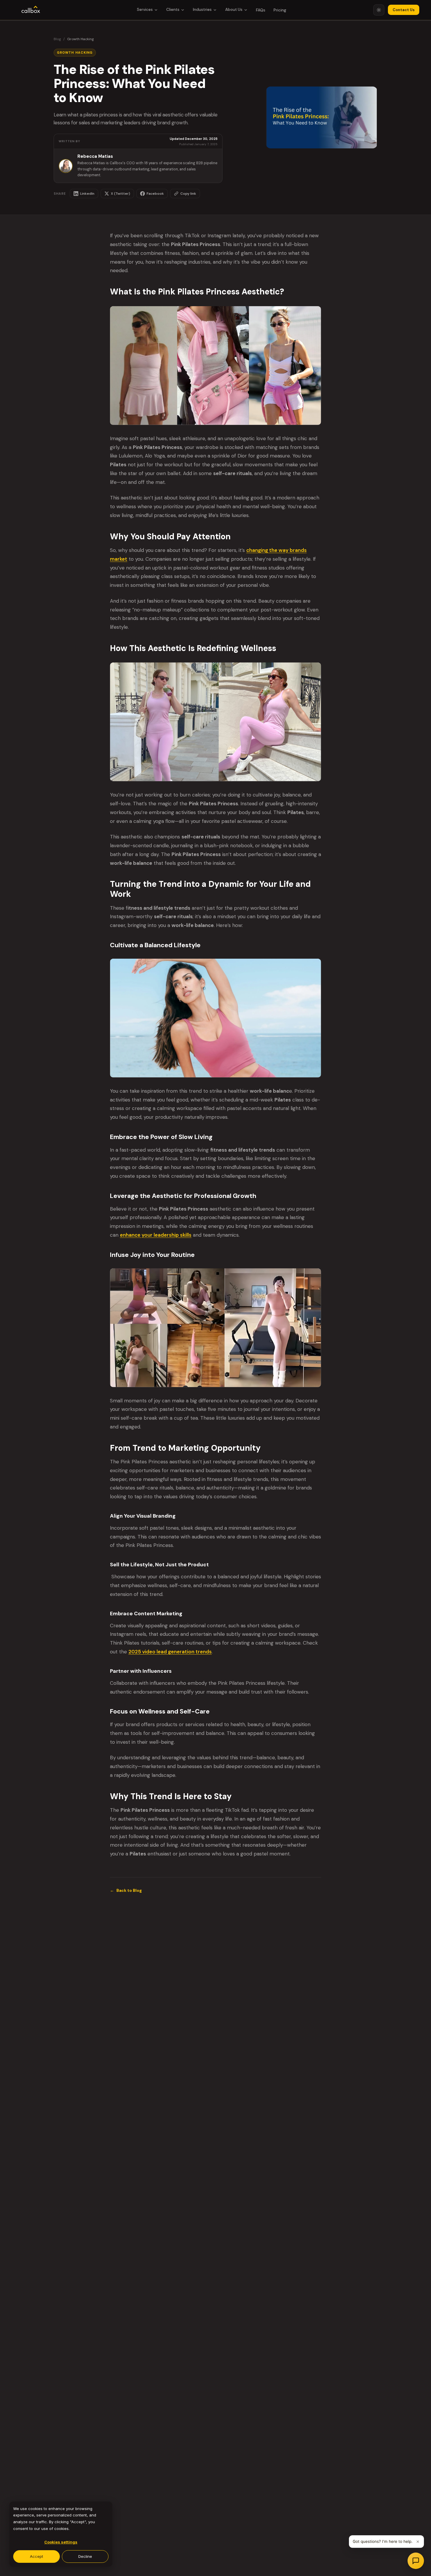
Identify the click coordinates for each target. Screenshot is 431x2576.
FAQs (261, 10)
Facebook (155, 194)
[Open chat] (416, 2561)
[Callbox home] (31, 10)
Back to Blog (126, 1890)
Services (145, 10)
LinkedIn (87, 194)
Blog (57, 39)
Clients (173, 10)
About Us (234, 10)
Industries (202, 10)
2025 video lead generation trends (170, 1652)
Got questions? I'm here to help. (383, 2541)
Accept (37, 2556)
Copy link (188, 194)
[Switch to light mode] (379, 10)
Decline (85, 2556)
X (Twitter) (121, 194)
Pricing (280, 10)
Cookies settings (61, 2542)
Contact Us (404, 10)
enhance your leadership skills (156, 1235)
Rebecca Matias (95, 156)
